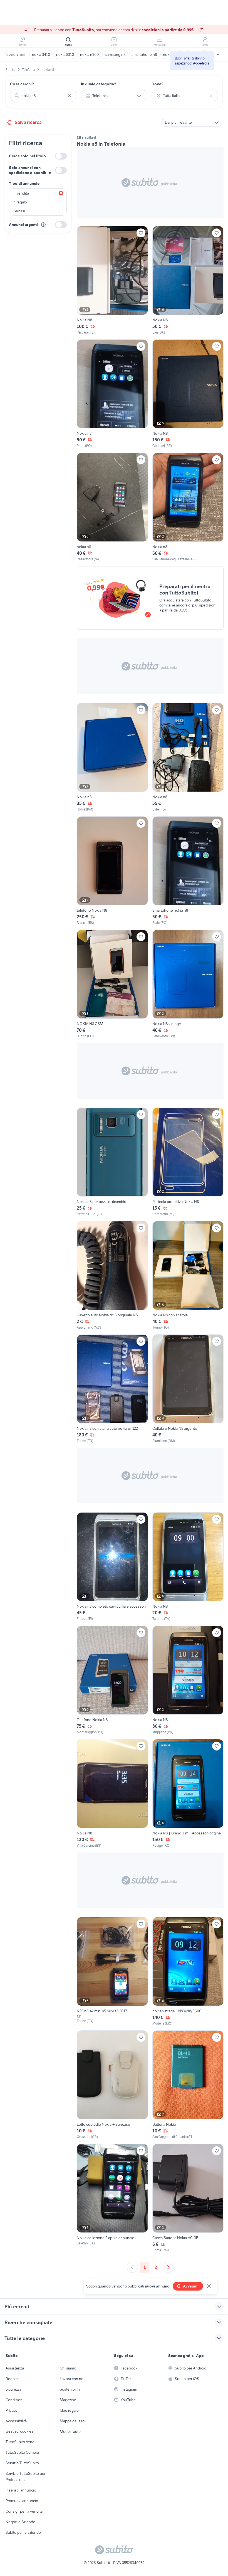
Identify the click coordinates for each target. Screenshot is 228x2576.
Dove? (158, 84)
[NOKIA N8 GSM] (112, 984)
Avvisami (191, 2286)
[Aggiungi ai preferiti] (141, 233)
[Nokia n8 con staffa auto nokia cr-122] (112, 1389)
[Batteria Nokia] (188, 2085)
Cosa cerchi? (22, 84)
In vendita (21, 193)
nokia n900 (89, 54)
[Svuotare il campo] (70, 96)
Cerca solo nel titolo (27, 156)
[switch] (61, 156)
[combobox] (43, 96)
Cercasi (19, 211)
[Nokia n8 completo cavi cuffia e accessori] (112, 1567)
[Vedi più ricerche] (218, 54)
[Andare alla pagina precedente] (132, 2267)
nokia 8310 (65, 54)
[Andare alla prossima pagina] (168, 2267)
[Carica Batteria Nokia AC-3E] (188, 2198)
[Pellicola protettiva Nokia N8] (188, 1162)
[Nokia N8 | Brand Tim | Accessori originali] (188, 1794)
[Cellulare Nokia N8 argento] (188, 1389)
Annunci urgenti (23, 225)
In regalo (20, 202)
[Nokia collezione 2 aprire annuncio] (112, 2198)
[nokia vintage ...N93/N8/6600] (188, 1971)
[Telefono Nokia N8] (112, 1680)
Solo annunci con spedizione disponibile (30, 170)
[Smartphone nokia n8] (188, 871)
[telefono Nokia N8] (112, 871)
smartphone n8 (144, 54)
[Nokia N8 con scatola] (188, 1275)
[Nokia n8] (112, 394)
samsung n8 (115, 54)
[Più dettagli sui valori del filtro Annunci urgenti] (43, 225)
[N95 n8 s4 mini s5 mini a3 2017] (112, 1971)
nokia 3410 (41, 54)
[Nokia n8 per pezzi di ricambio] (112, 1162)
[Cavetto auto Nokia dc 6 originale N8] (112, 1275)
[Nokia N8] (112, 280)
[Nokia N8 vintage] (188, 984)
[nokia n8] (112, 507)
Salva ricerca (28, 122)
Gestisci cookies (19, 2431)
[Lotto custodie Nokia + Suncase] (112, 2085)
